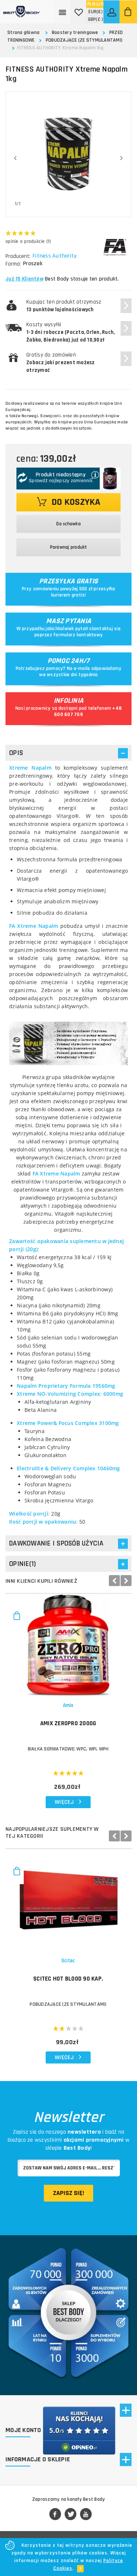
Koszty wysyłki (71, 332)
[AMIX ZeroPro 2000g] (68, 1645)
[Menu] (63, 12)
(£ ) (96, 19)
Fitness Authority (54, 256)
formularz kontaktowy (78, 635)
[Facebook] (55, 2515)
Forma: (13, 264)
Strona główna (23, 33)
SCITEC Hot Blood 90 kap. (68, 1979)
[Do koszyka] (17, 1619)
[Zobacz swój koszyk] (128, 12)
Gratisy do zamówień (61, 363)
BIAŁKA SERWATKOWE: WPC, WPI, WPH (68, 1749)
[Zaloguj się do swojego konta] (112, 12)
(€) (96, 12)
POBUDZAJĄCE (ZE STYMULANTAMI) (84, 40)
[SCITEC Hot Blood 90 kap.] (68, 1901)
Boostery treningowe (75, 33)
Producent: (18, 256)
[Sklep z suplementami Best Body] (22, 9)
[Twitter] (71, 2515)
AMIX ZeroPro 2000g (68, 1723)
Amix (68, 1705)
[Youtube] (86, 2515)
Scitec (68, 1961)
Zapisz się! (68, 2193)
